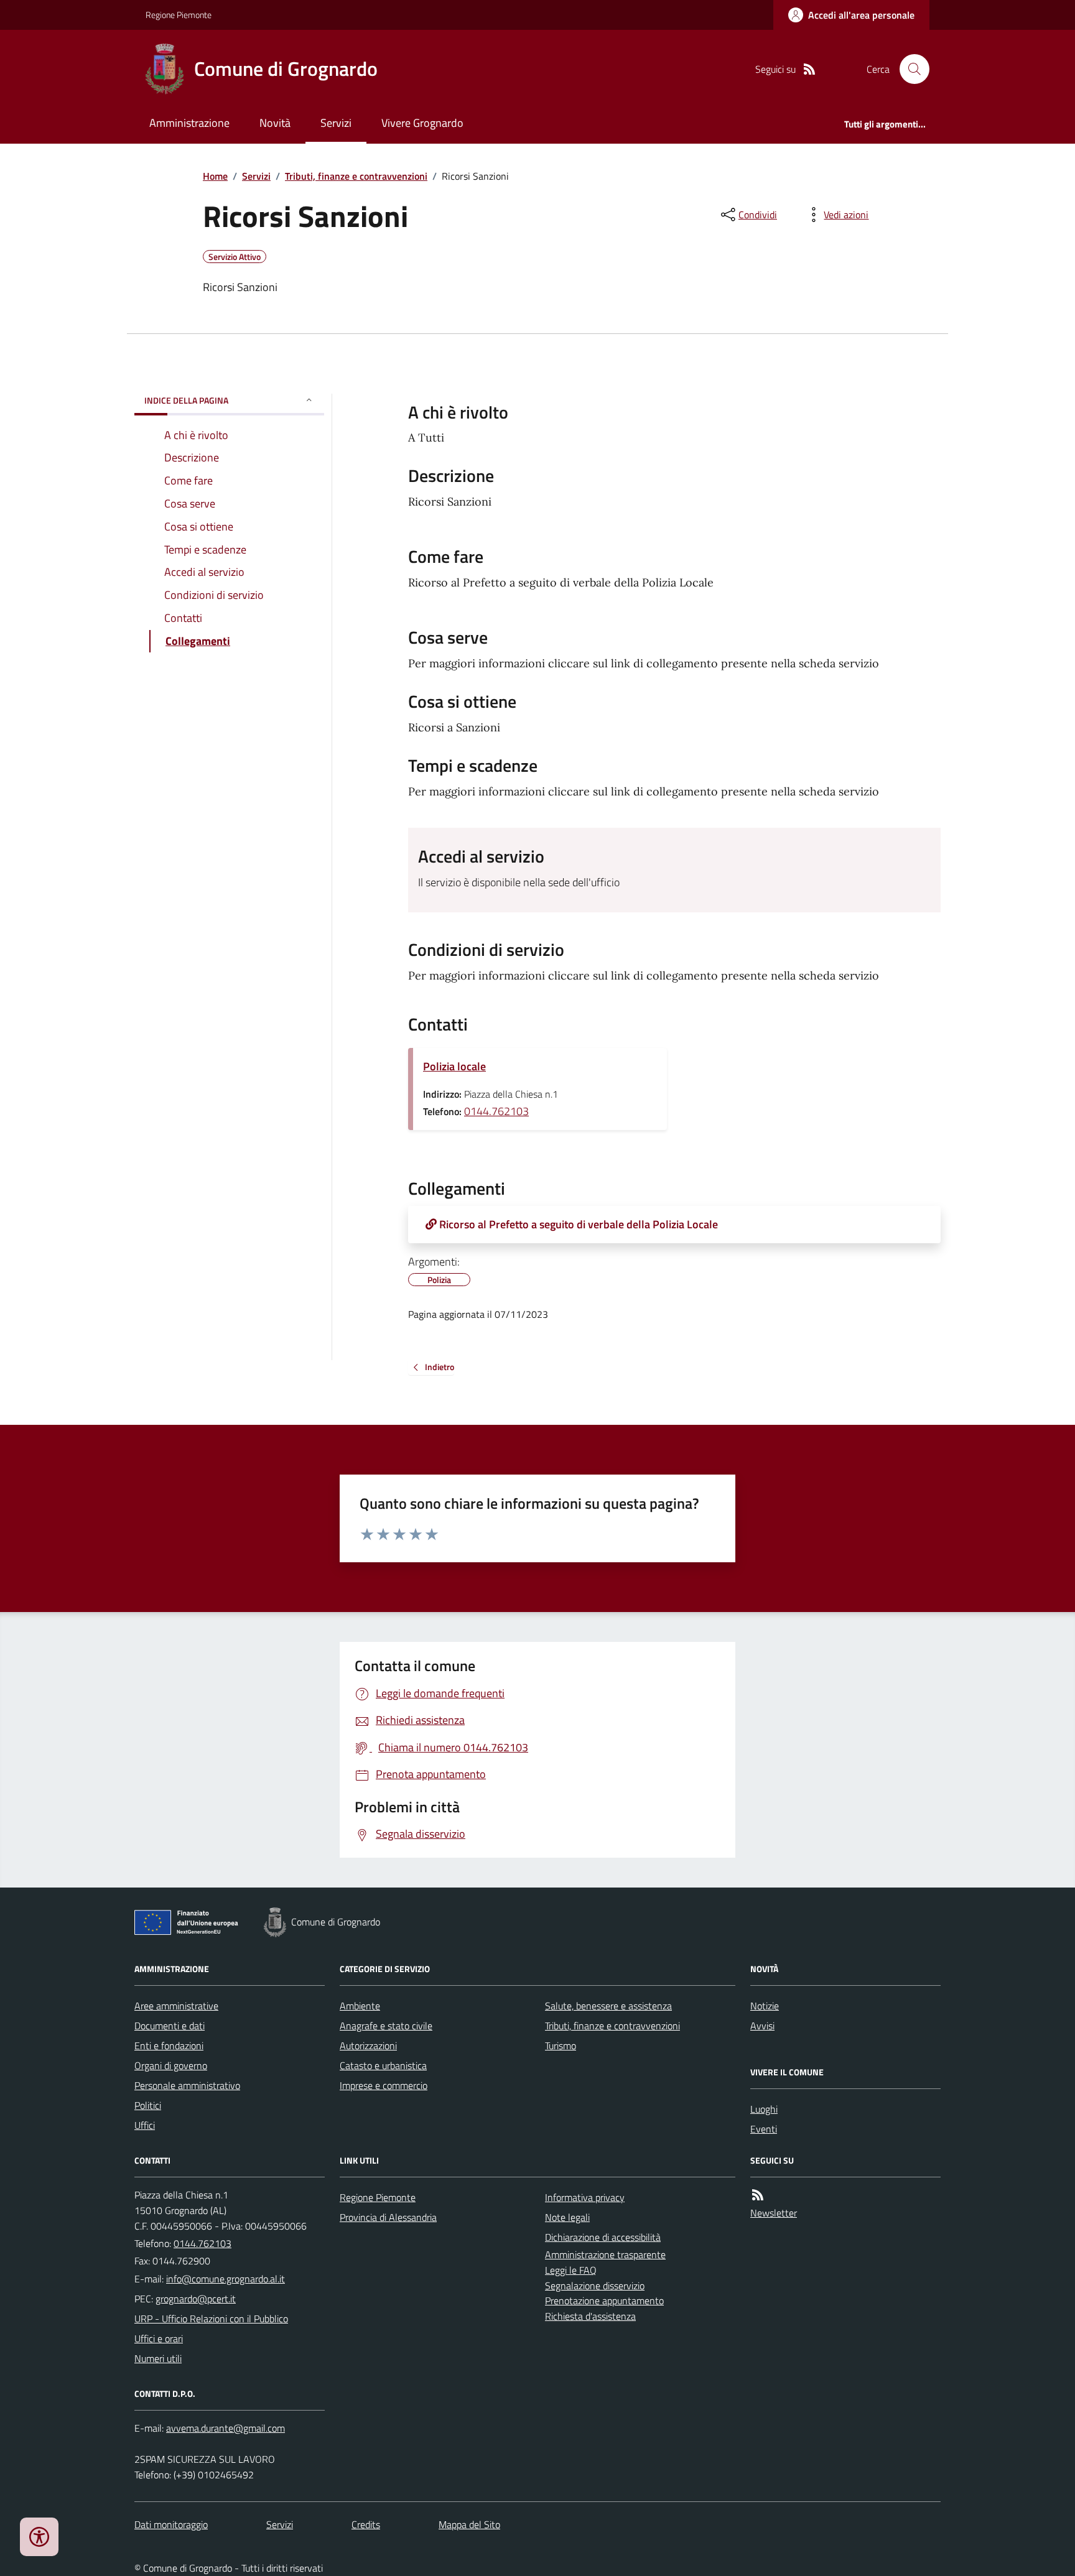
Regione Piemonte (179, 15)
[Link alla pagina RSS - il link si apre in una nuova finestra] (809, 69)
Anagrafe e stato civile (386, 2026)
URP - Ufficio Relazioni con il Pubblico (211, 2319)
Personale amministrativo (187, 2085)
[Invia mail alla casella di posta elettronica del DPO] (226, 2428)
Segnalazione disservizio (595, 2286)
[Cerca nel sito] (910, 69)
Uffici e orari (159, 2338)
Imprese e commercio (384, 2085)
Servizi (336, 123)
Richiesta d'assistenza (590, 2316)
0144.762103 (496, 1111)
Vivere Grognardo (422, 123)
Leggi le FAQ (571, 2270)
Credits (366, 2524)
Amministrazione (189, 123)
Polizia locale (454, 1066)
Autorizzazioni (368, 2046)
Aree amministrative (176, 2006)
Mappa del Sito (469, 2524)
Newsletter (774, 2213)
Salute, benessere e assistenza (608, 2006)
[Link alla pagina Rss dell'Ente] (758, 2195)
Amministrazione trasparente (605, 2254)
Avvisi (762, 2026)
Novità (275, 123)
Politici (148, 2105)
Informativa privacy (585, 2197)
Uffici (145, 2125)
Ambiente (360, 2006)
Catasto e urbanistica (383, 2065)
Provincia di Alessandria (388, 2217)
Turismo (561, 2046)
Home (215, 176)
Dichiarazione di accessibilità (603, 2237)
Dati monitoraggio (171, 2524)
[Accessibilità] (39, 2537)
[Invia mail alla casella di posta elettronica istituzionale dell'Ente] (226, 2279)
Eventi (764, 2129)
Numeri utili (158, 2358)
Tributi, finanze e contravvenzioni (356, 176)
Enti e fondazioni (169, 2046)
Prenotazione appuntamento (604, 2300)
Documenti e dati (170, 2026)
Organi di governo (171, 2065)
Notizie (765, 2006)
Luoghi (764, 2109)
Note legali (567, 2217)
